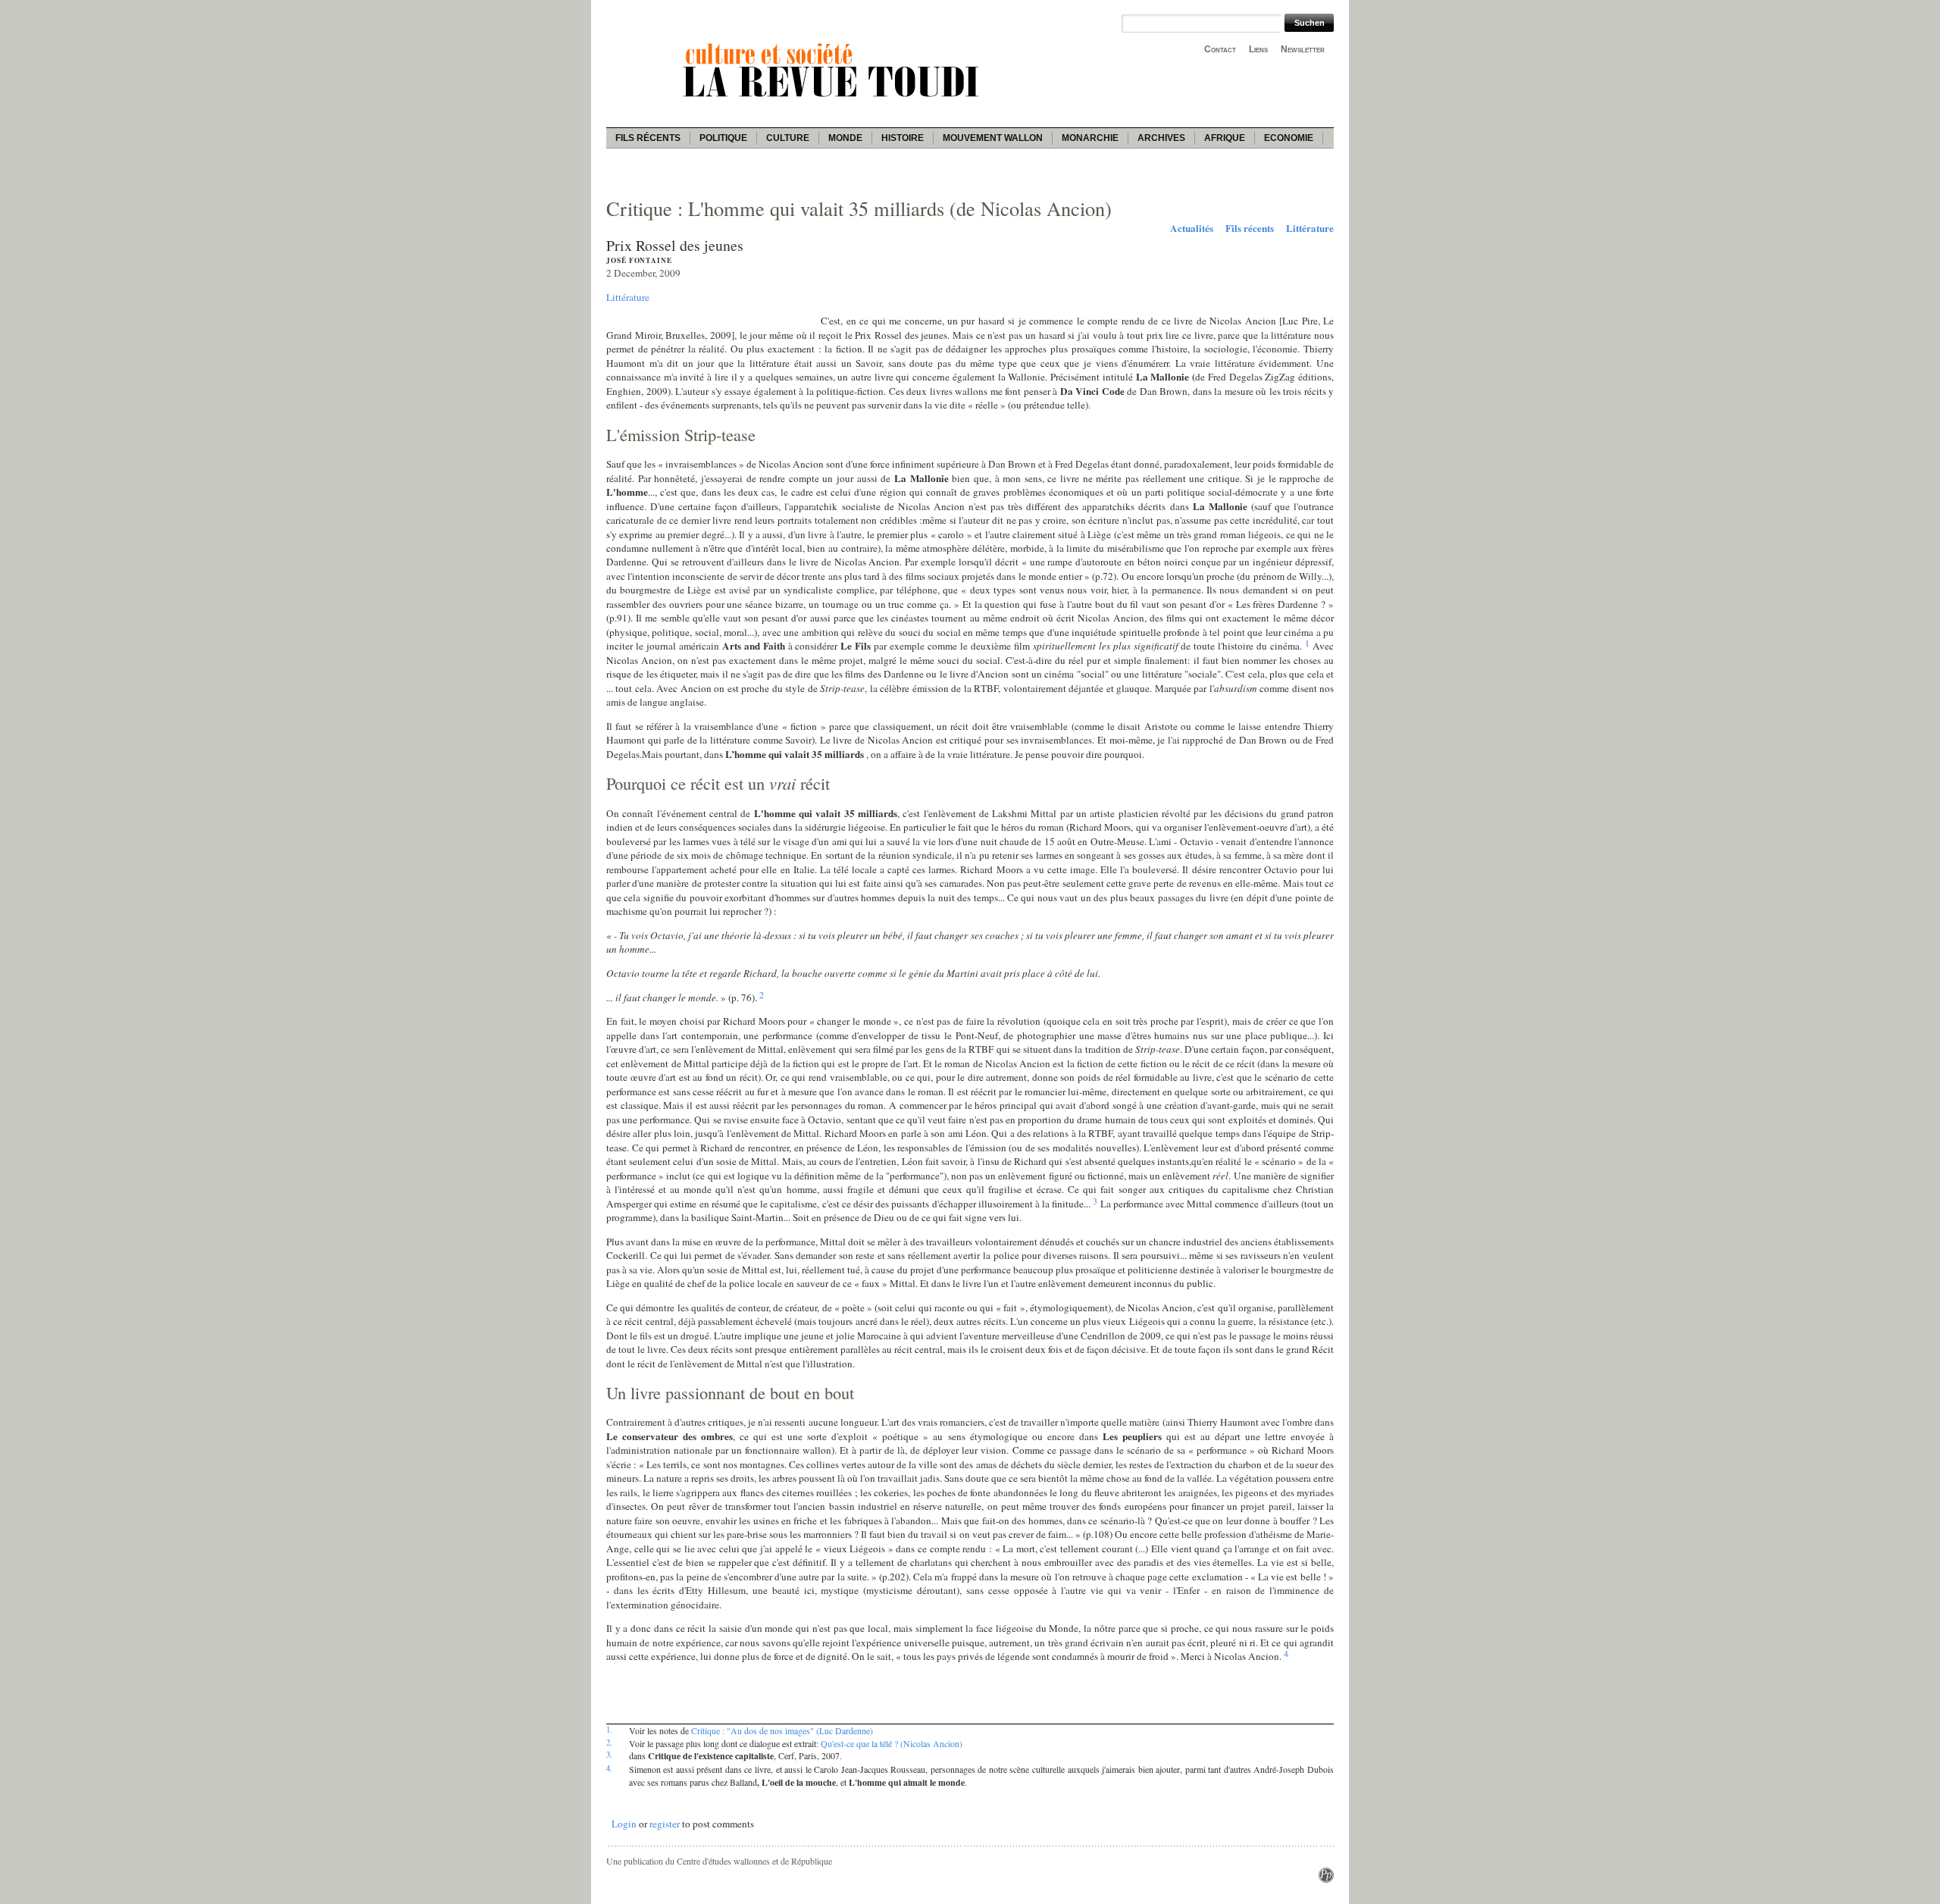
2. (609, 1743)
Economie (1289, 138)
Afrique (1225, 138)
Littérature (1310, 228)
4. (609, 1768)
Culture (788, 138)
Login (624, 1824)
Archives (1161, 138)
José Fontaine (639, 260)
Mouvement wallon (993, 138)
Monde (845, 138)
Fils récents (648, 138)
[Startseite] (834, 99)
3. (609, 1755)
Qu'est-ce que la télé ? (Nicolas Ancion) (892, 1743)
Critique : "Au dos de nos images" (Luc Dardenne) (782, 1730)
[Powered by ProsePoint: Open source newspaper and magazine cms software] (1326, 1879)
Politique (723, 138)
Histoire (903, 138)
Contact (1220, 49)
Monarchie (1090, 138)
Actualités (1192, 228)
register (665, 1824)
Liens (1258, 49)
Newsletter (1303, 49)
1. (609, 1730)
